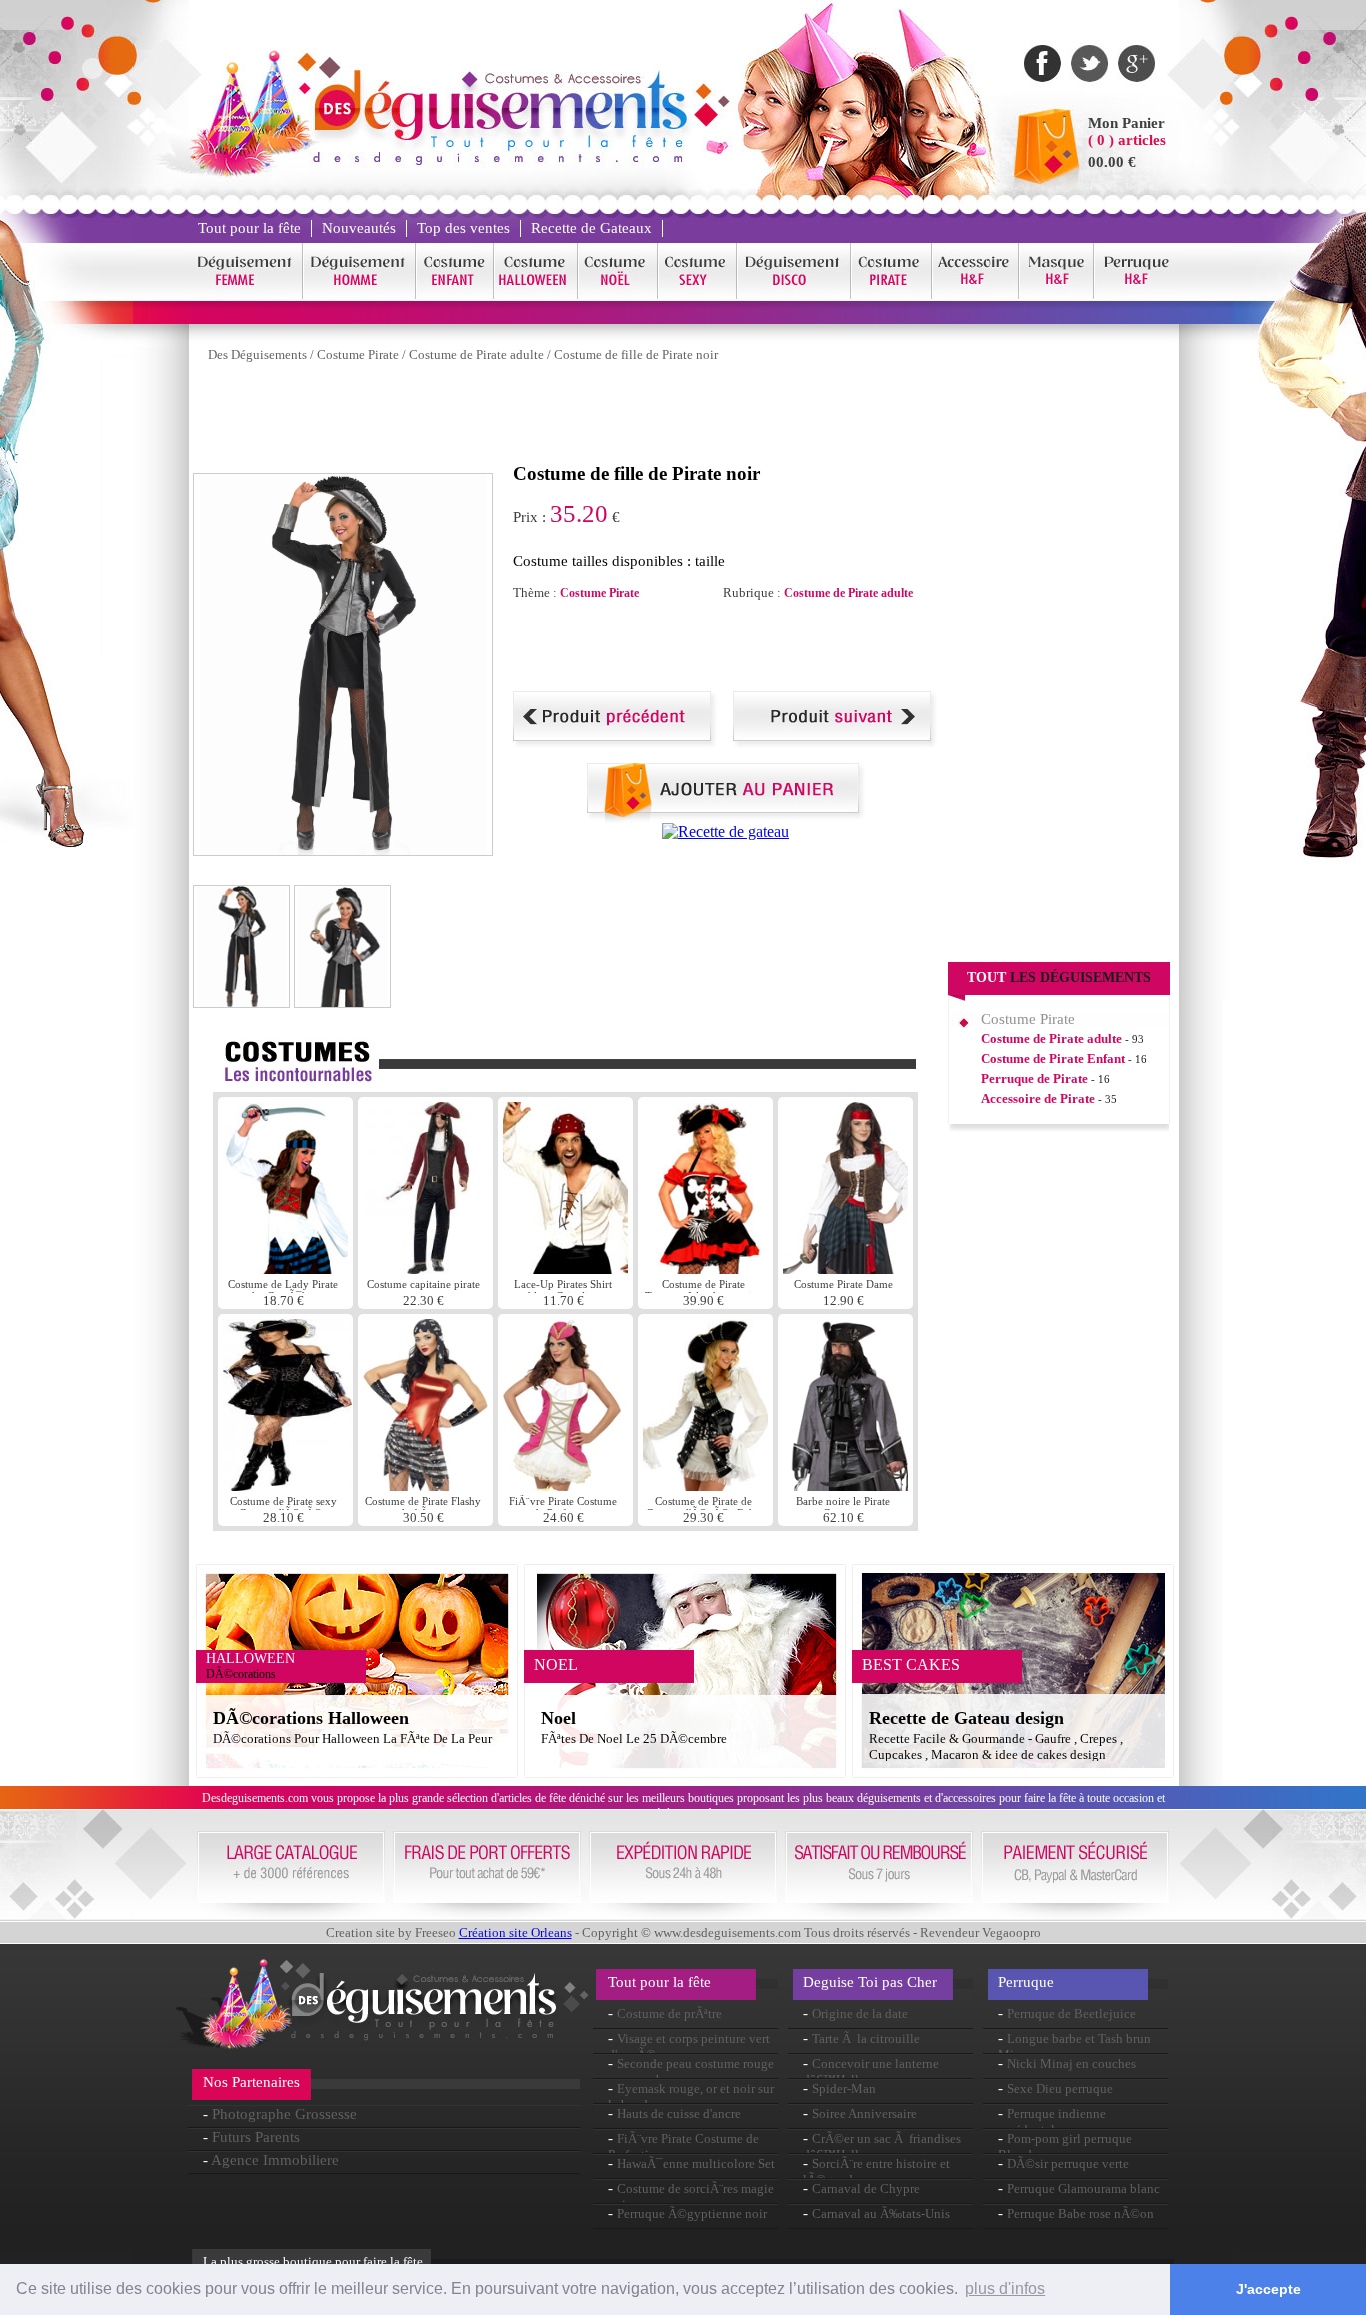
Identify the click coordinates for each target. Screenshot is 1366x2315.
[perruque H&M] (1136, 295)
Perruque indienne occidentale (1052, 2121)
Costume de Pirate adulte (476, 354)
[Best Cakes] (725, 831)
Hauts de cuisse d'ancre (679, 2113)
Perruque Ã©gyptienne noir (692, 2213)
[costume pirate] (891, 295)
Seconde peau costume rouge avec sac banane (691, 2071)
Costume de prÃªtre (669, 2013)
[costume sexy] (697, 295)
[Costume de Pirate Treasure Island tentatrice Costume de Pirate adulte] (705, 1268)
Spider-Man (844, 2088)
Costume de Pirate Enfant (1053, 1058)
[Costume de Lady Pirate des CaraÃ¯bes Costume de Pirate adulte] (285, 1268)
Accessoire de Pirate (1038, 1098)
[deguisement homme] (359, 295)
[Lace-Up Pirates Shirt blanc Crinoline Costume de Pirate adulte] (565, 1268)
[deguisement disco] (794, 295)
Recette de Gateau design (966, 1718)
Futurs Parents (256, 2137)
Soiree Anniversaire (864, 2113)
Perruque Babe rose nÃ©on (1080, 2213)
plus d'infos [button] (1005, 2288)
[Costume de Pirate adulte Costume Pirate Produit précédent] (615, 742)
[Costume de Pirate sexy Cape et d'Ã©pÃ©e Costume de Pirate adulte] (287, 1485)
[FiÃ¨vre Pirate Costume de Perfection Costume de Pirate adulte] (565, 1485)
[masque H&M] (1056, 295)
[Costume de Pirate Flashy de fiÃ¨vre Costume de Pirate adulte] (425, 1485)
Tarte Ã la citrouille (866, 2038)
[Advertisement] (557, 418)
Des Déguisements (257, 354)
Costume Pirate (358, 354)
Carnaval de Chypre (866, 2188)
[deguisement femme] (245, 295)
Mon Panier (1126, 123)
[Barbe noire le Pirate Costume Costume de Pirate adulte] (845, 1485)
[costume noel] (618, 295)
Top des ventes (463, 228)
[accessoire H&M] (975, 295)
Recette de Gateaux (591, 228)
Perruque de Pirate (1034, 1078)
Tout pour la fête (249, 228)
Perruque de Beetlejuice (1071, 2013)
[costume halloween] (536, 295)
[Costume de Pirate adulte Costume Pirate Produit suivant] (835, 742)
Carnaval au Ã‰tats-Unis (881, 2213)
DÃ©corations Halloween (311, 1718)
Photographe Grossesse (284, 2114)
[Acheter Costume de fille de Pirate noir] (726, 817)
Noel (558, 1718)
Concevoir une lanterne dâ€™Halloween (871, 2071)
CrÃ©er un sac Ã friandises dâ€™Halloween (882, 2146)
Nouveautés (359, 228)
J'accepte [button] (1268, 2289)
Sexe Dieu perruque (1060, 2088)
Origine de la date (860, 2013)
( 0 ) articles (1127, 140)
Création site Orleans (515, 1932)
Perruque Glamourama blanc (1083, 2188)
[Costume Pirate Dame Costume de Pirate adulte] (845, 1268)
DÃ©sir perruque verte (1068, 2163)
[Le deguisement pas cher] (499, 159)
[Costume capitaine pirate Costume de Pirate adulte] (427, 1268)
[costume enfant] (455, 295)
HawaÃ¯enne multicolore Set (696, 2163)
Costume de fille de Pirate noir (636, 354)
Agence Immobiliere (275, 2160)
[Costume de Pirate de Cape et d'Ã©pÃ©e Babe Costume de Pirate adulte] (705, 1485)
